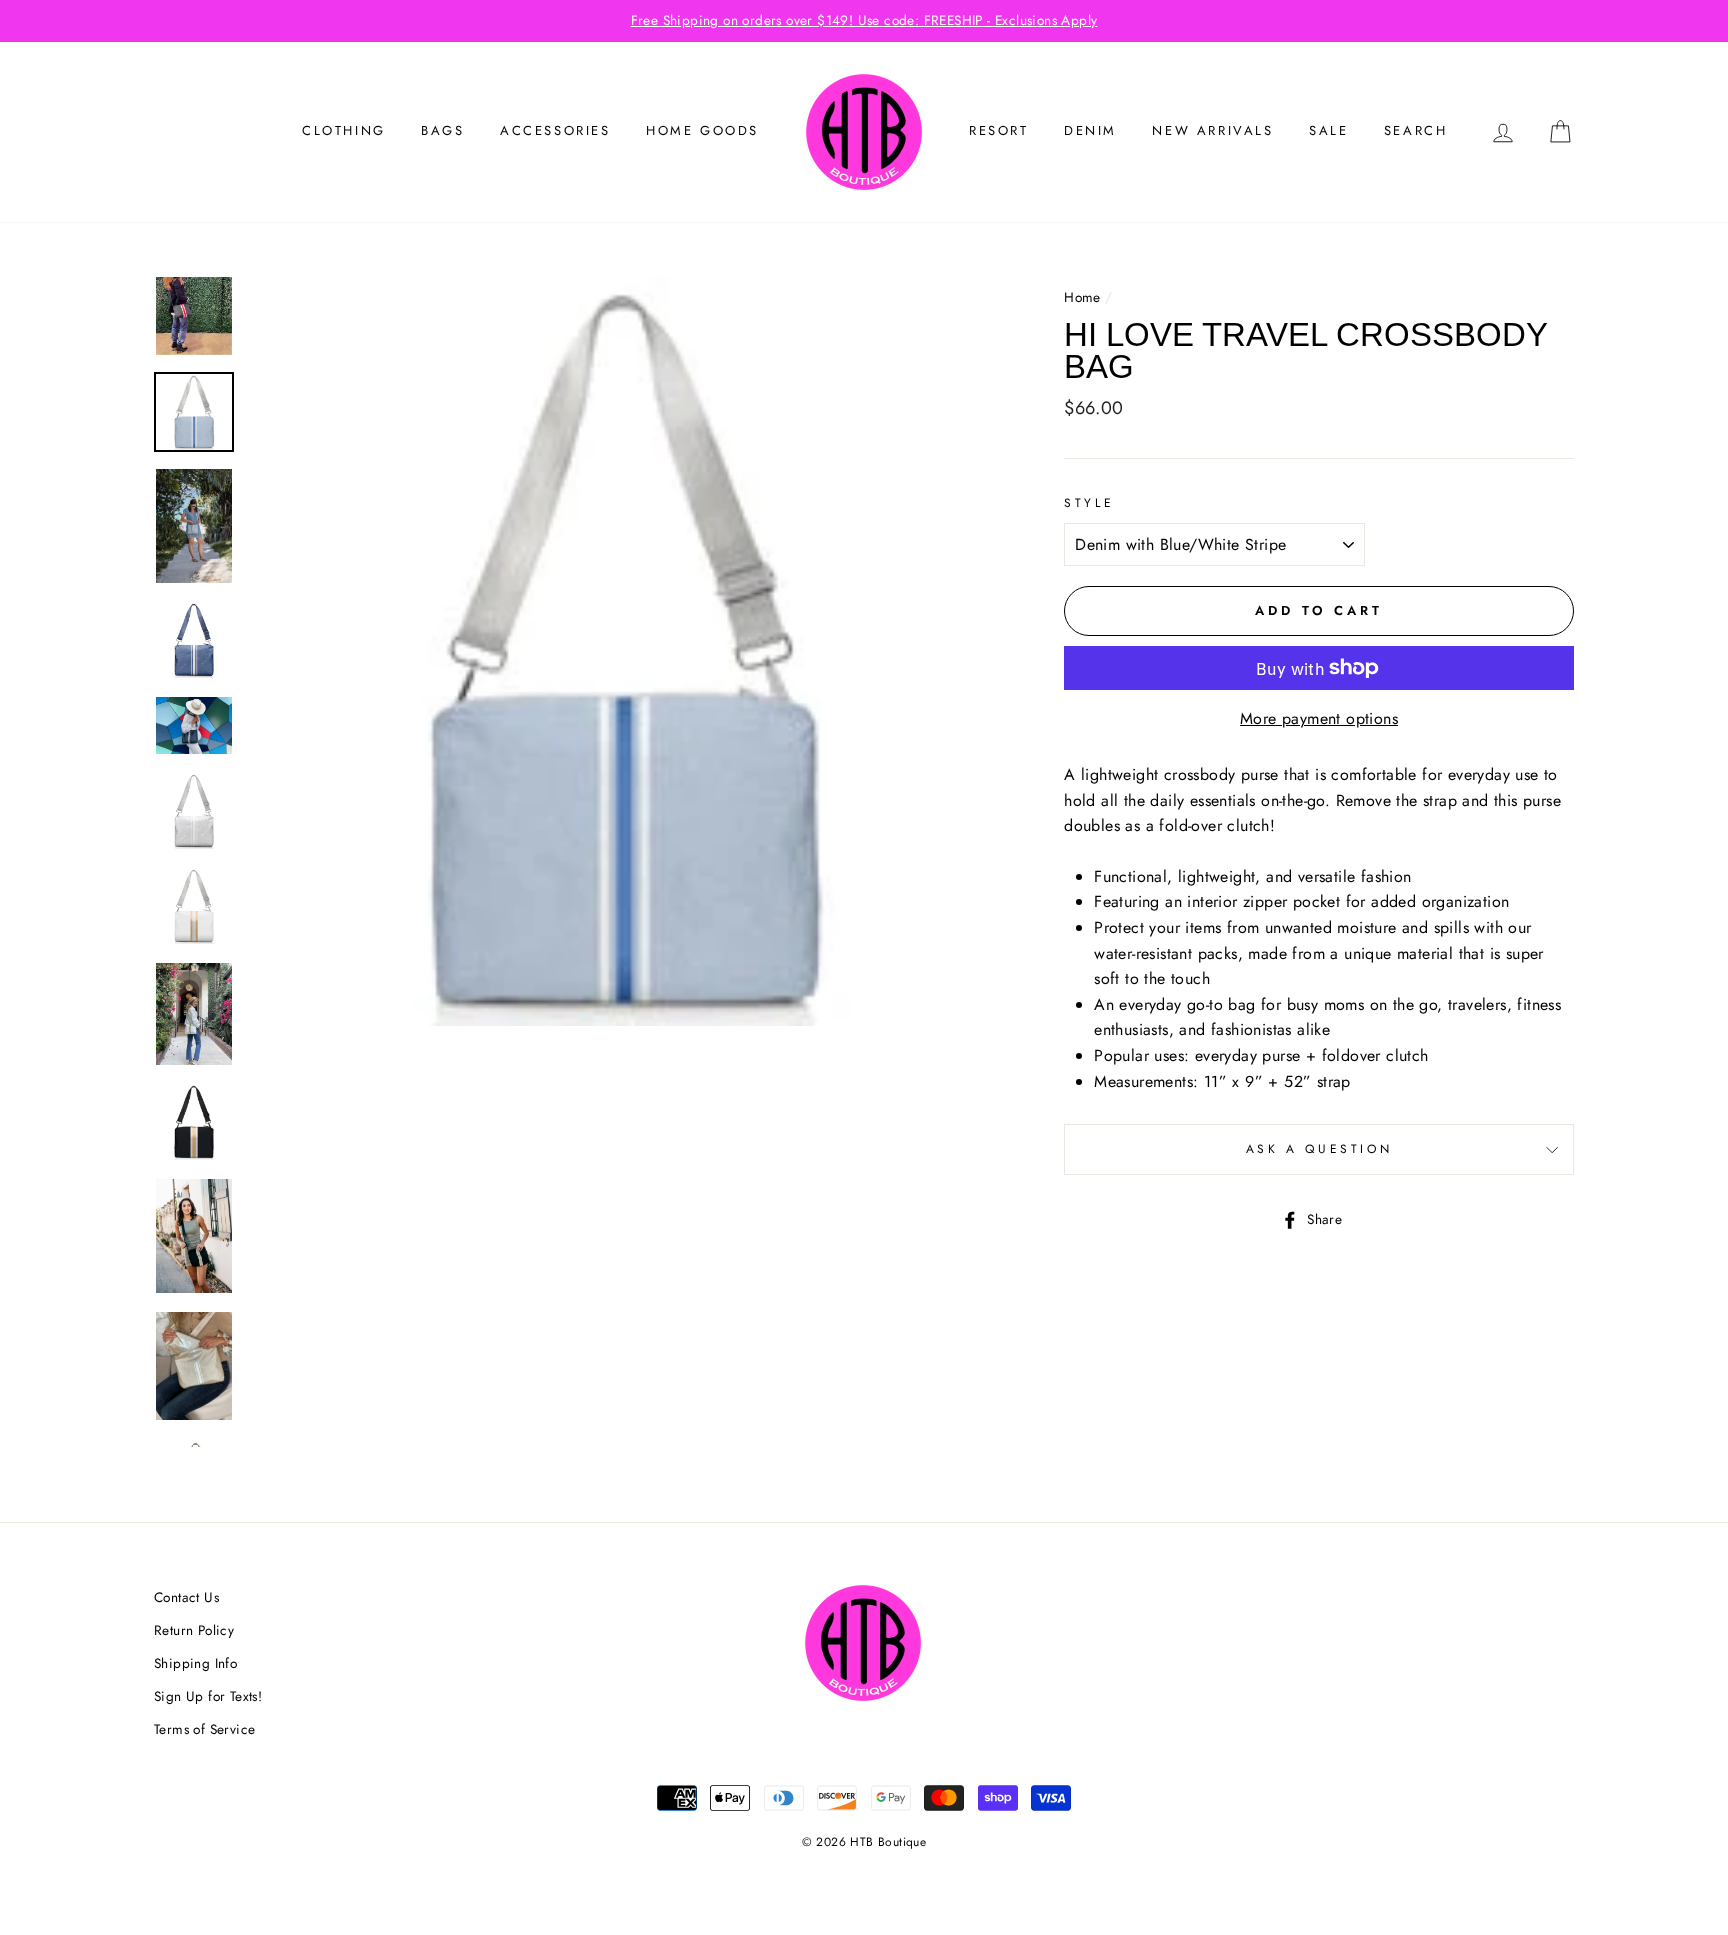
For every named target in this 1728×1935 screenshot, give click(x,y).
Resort (999, 130)
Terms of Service (204, 1729)
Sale (1328, 130)
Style (1089, 503)
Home (1082, 297)
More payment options (1319, 718)
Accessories (555, 130)
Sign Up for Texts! (208, 1696)
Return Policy (194, 1630)
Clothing (344, 130)
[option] (864, 21)
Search (1416, 130)
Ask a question (1319, 1149)
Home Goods (702, 130)
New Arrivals (1212, 130)
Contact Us (186, 1597)
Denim (1090, 130)
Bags (442, 130)
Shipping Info (195, 1663)
